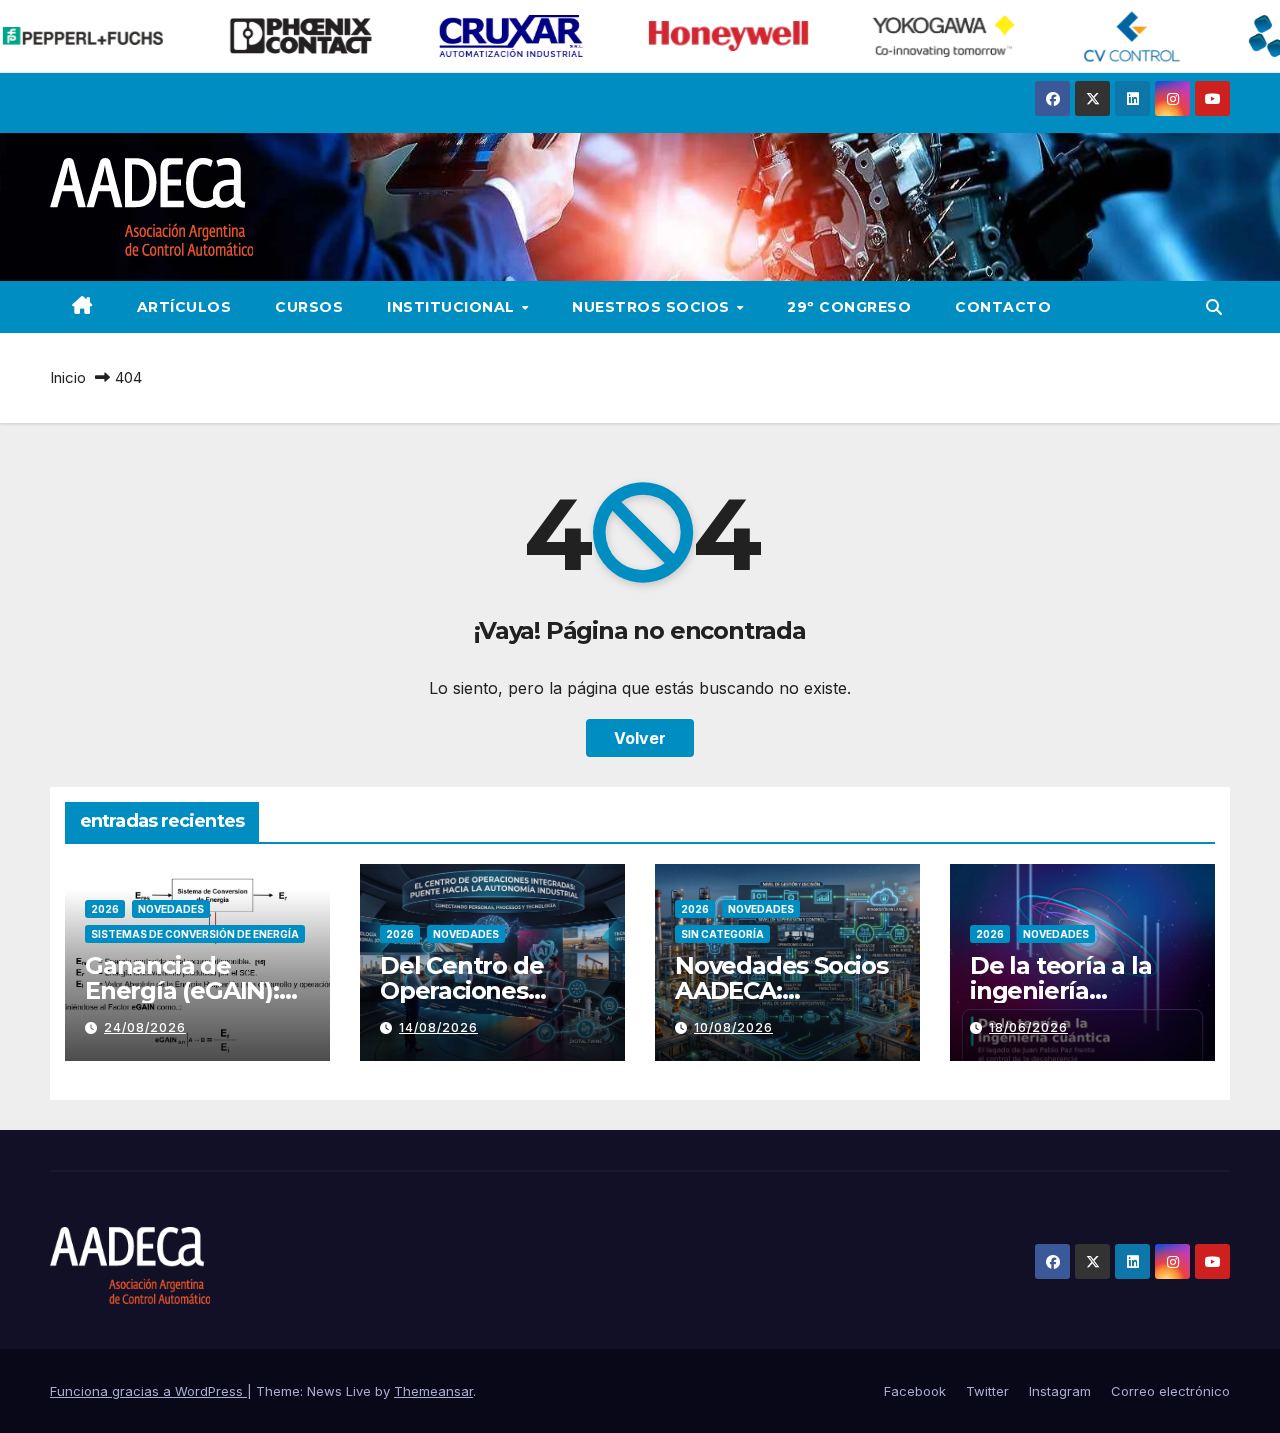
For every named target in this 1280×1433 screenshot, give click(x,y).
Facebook (915, 1391)
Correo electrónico (1170, 1391)
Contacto (1003, 307)
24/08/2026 (145, 1027)
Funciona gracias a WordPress (148, 1391)
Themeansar (433, 1391)
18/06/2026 (1028, 1027)
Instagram (1060, 1391)
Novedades (171, 909)
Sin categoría (722, 934)
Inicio (68, 377)
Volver (640, 738)
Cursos (309, 307)
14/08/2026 (438, 1027)
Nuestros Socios (653, 307)
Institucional (453, 307)
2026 (105, 909)
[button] (1214, 307)
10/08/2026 (733, 1027)
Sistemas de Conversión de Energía (195, 934)
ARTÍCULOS (184, 307)
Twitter (987, 1391)
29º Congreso (849, 307)
